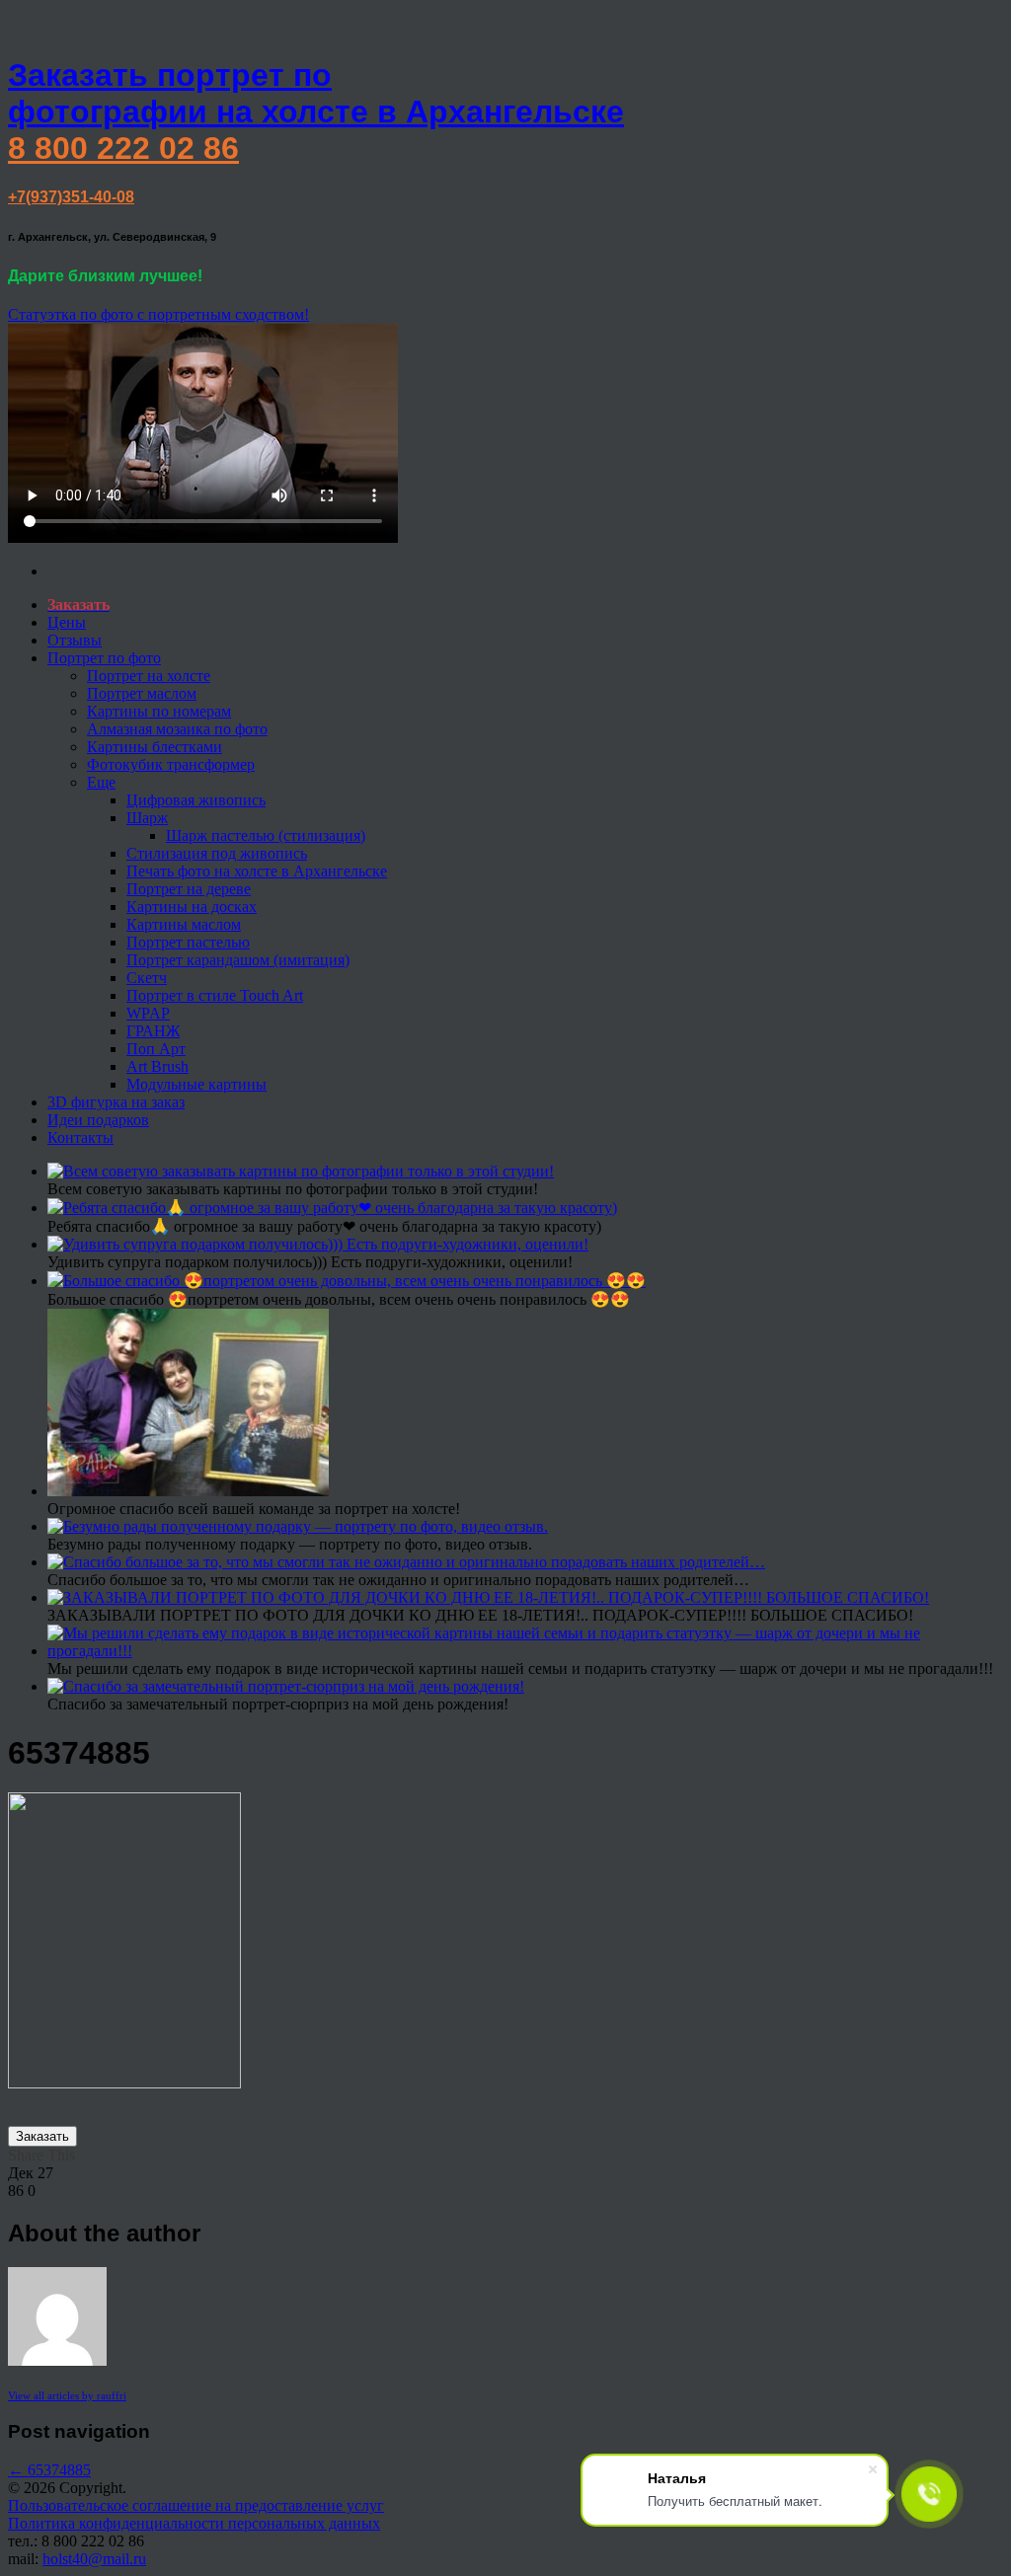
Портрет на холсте (149, 676)
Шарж (147, 818)
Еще (101, 782)
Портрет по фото (104, 658)
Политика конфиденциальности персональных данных (194, 2523)
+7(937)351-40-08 (71, 197)
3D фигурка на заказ (116, 1102)
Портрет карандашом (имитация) (238, 960)
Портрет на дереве (189, 889)
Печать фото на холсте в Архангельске (257, 871)
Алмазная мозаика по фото (177, 729)
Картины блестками (155, 747)
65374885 (49, 2470)
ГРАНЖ (153, 1031)
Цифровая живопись (196, 800)
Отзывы (75, 640)
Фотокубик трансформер (171, 764)
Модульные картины (196, 1084)
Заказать (42, 2136)
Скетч (147, 978)
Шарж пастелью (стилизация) (266, 835)
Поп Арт (156, 1049)
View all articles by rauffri (67, 2395)
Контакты (80, 1137)
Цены (67, 622)
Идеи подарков (98, 1120)
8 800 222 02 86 (123, 148)
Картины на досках (192, 907)
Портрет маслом (142, 693)
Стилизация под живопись (217, 853)
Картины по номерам (159, 711)
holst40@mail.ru (94, 2559)
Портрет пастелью (188, 942)
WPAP (148, 1013)
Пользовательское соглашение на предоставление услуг (196, 2505)
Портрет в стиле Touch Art (215, 995)
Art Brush (157, 1066)
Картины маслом (184, 924)
